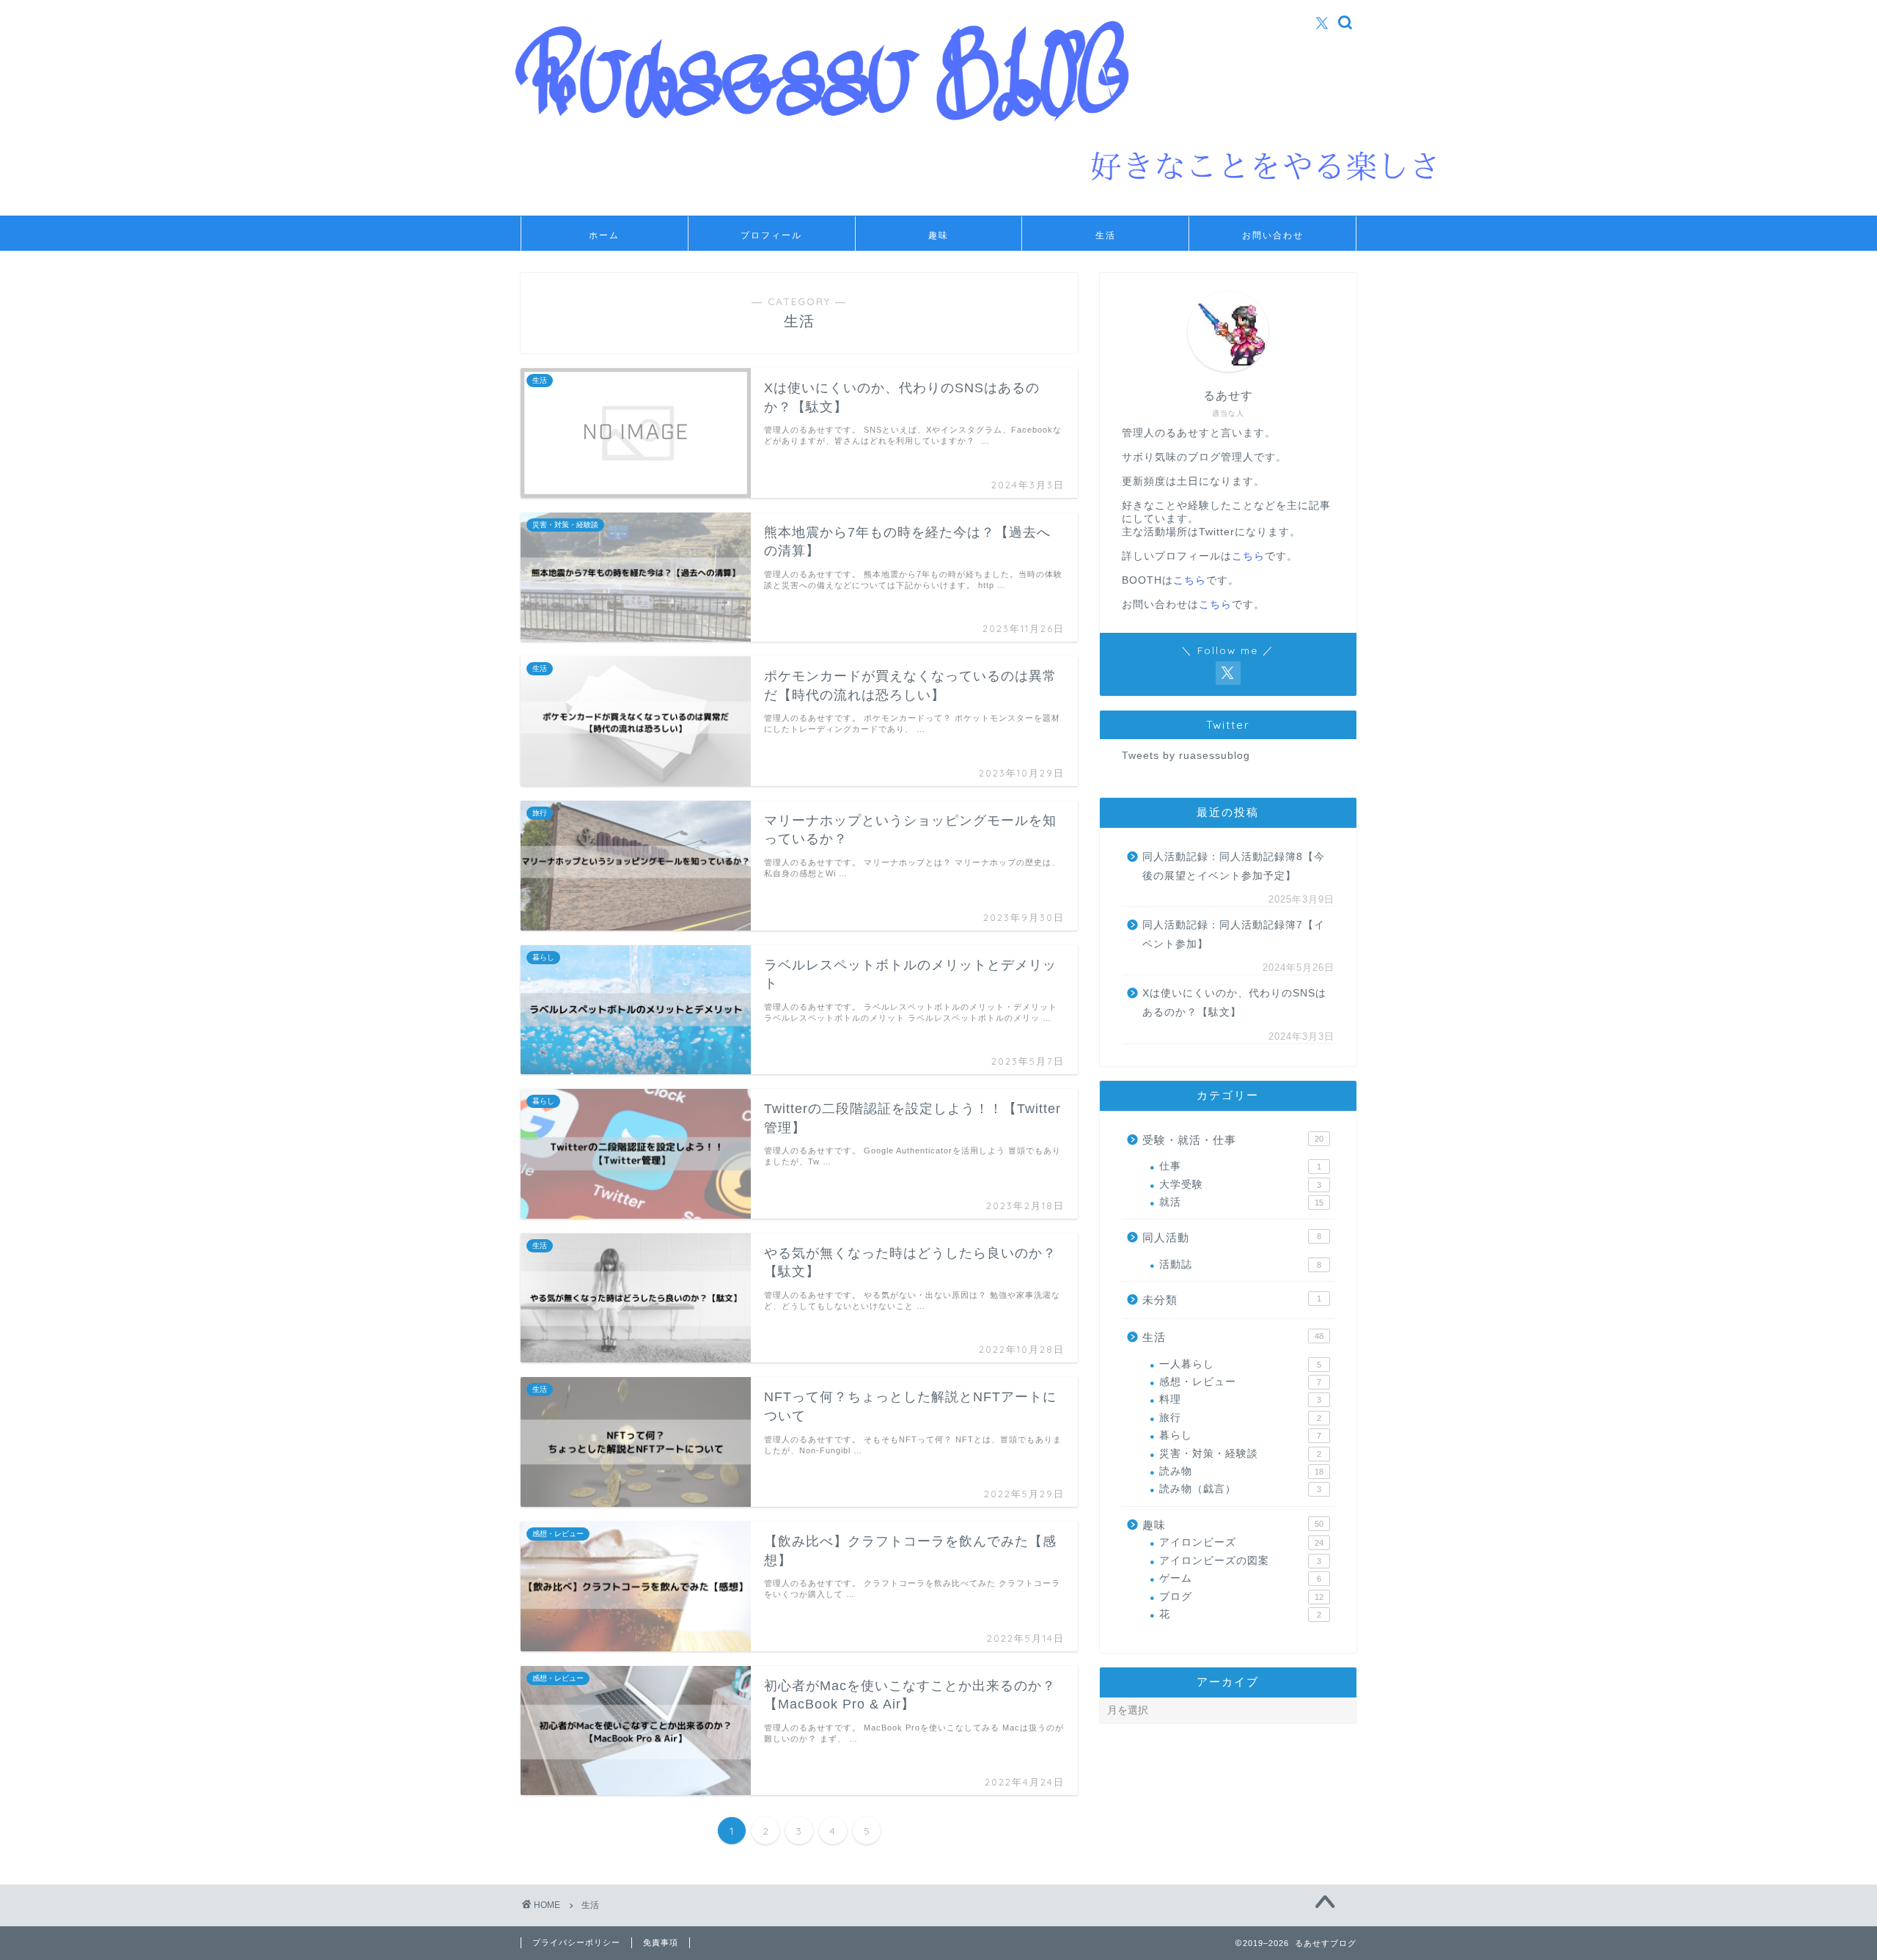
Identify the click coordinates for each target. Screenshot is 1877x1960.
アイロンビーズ (1241, 1542)
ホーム (604, 235)
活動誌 (1240, 1265)
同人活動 (1232, 1237)
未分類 (1232, 1300)
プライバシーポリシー (576, 1942)
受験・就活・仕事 (1233, 1140)
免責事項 (661, 1942)
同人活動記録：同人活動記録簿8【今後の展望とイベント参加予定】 (1234, 866)
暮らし (1240, 1435)
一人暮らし (1240, 1364)
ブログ (1241, 1597)
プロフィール (771, 235)
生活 (1106, 235)
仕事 (1240, 1166)
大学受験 (1240, 1185)
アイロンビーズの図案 (1240, 1561)
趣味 (938, 235)
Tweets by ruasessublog (1186, 756)
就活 (1241, 1202)
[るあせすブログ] (1024, 208)
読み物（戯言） (1240, 1489)
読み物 (1241, 1471)
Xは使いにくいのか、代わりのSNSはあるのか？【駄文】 (1234, 1003)
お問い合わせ (1273, 235)
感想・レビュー (1240, 1382)
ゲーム (1240, 1578)
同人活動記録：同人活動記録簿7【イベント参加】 (1234, 935)
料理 (1240, 1399)
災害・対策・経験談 (1240, 1454)
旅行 (1240, 1418)
